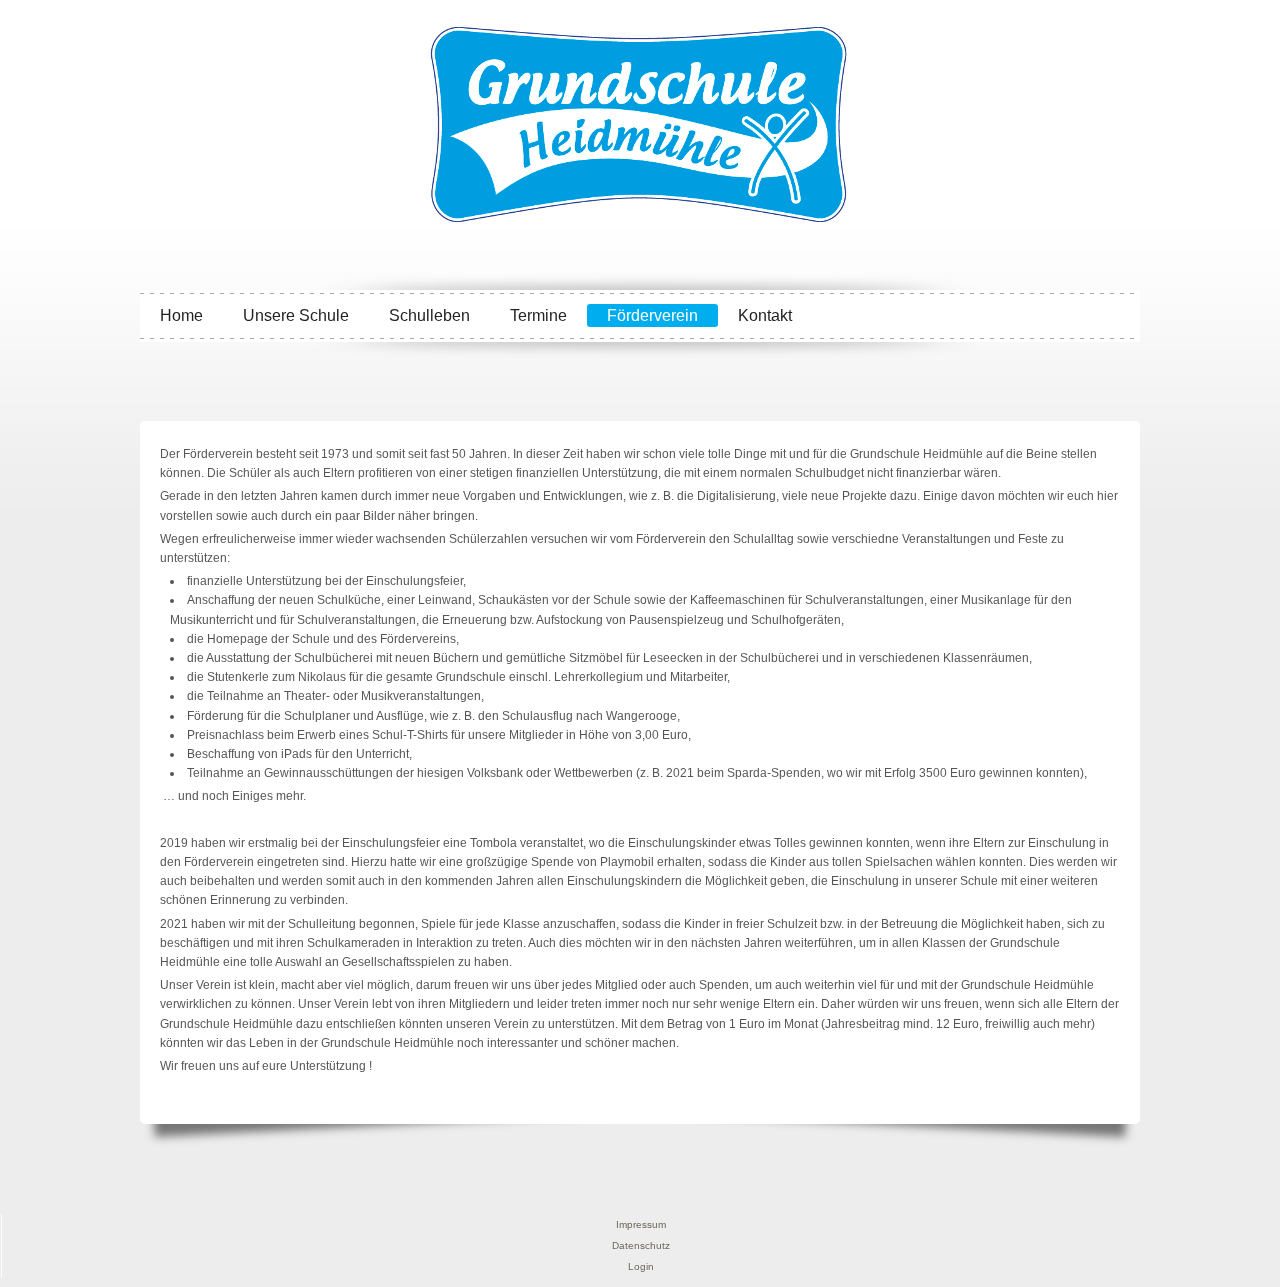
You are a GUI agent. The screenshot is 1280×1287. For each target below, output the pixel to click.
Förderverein (652, 315)
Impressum (641, 1224)
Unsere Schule (296, 315)
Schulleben (429, 315)
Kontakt (765, 315)
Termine (538, 315)
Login (641, 1266)
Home (181, 315)
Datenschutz (641, 1245)
